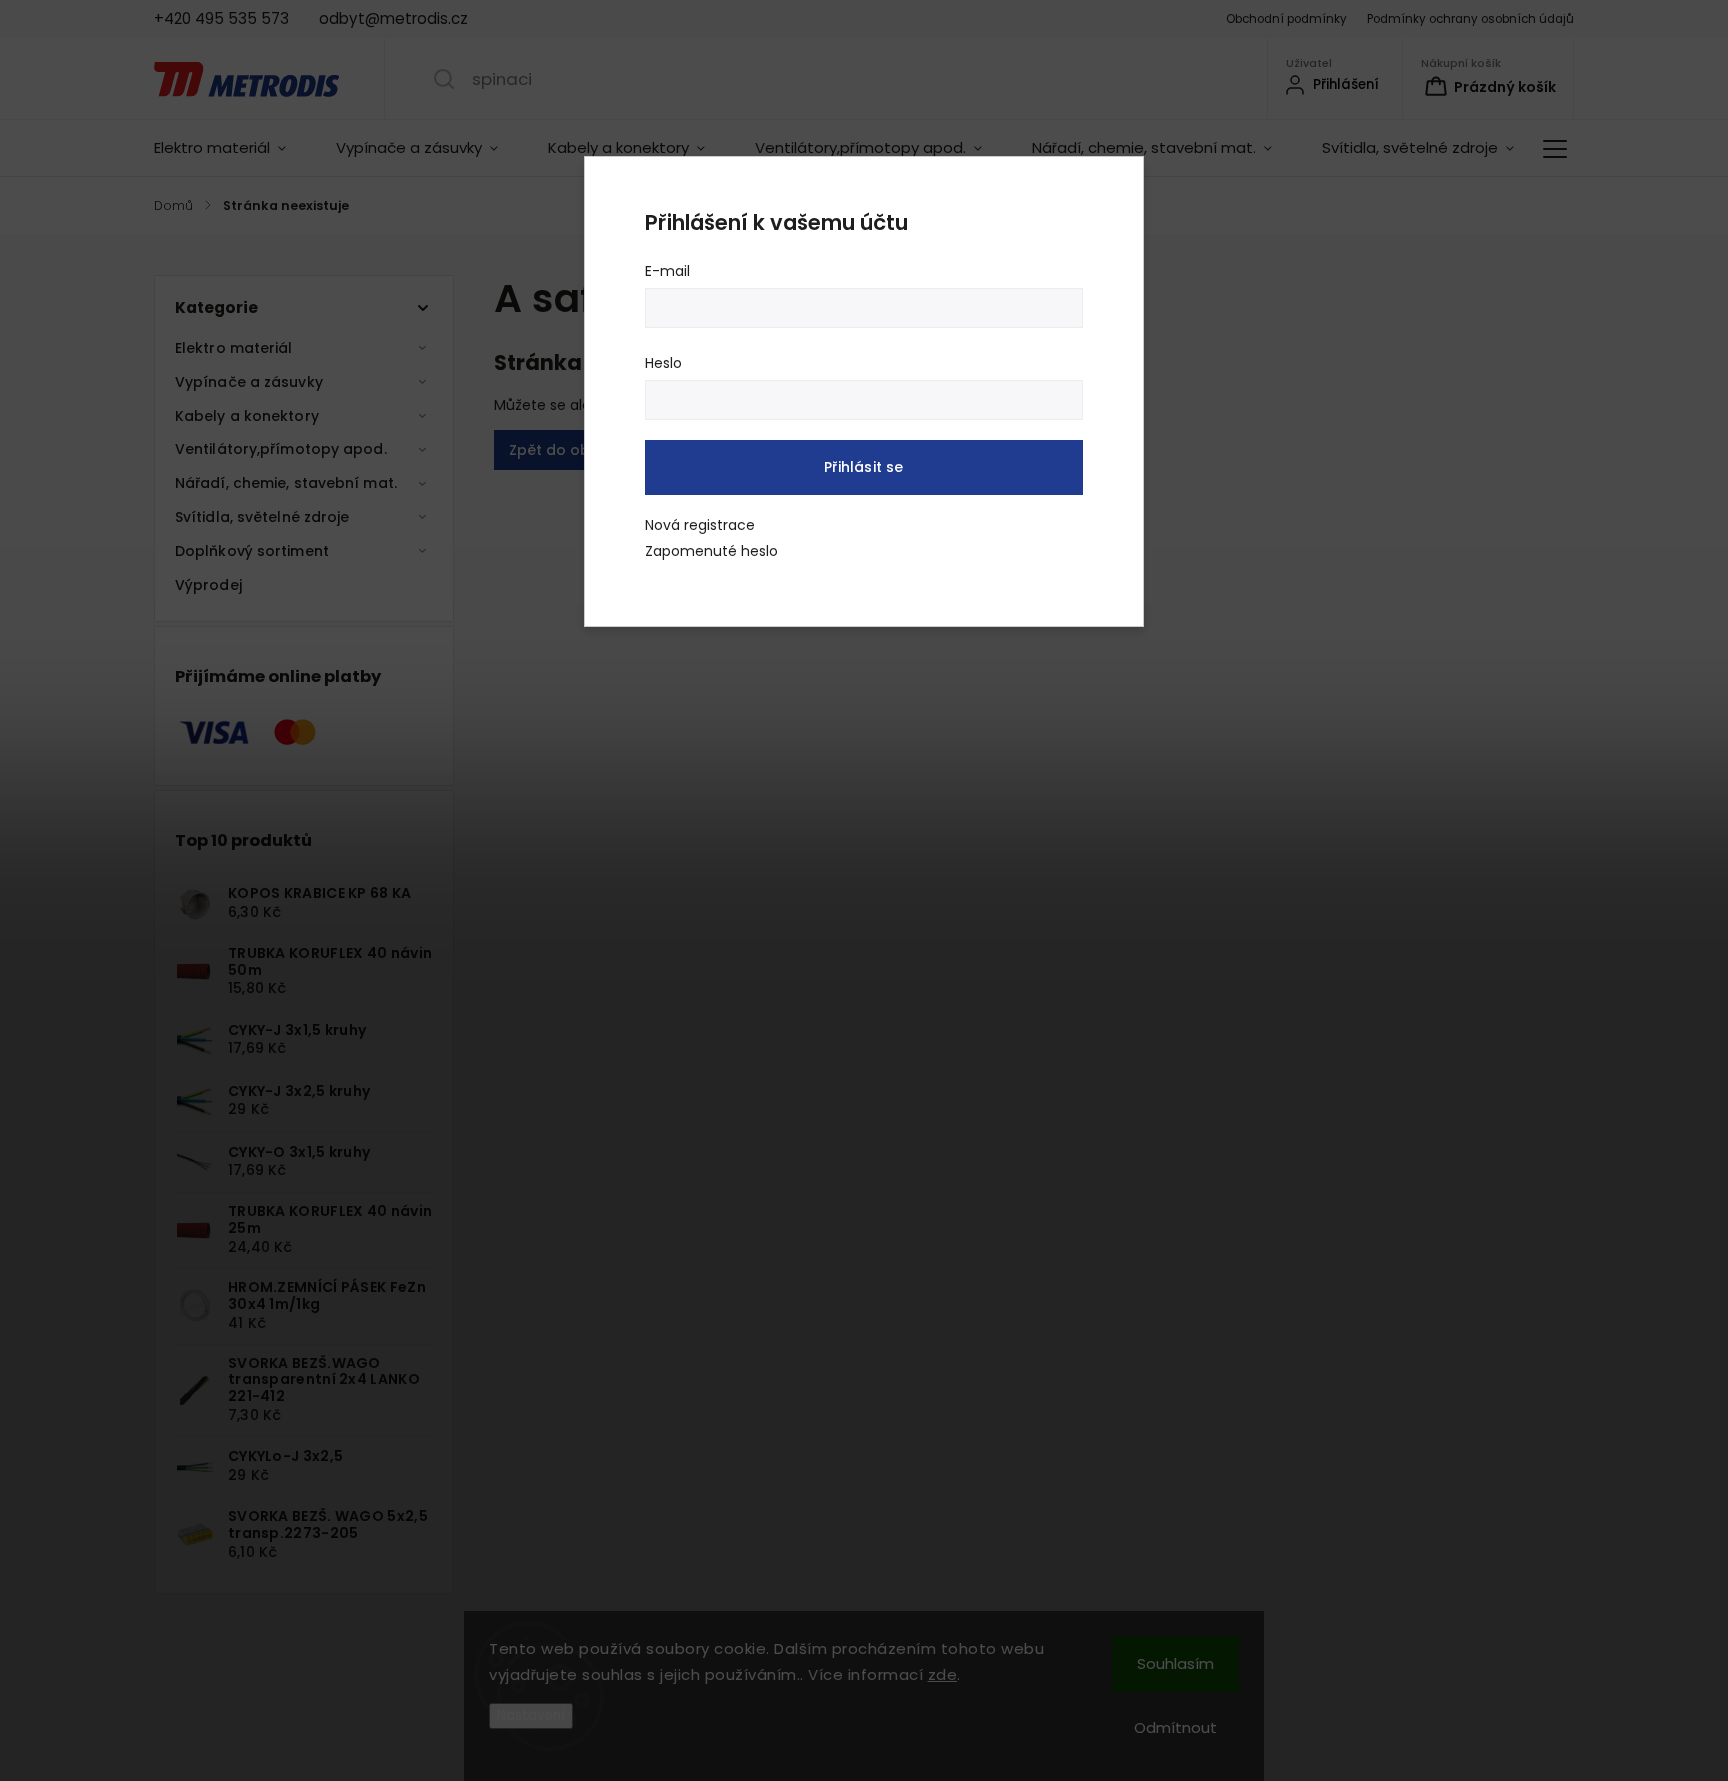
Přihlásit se (863, 467)
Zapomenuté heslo (711, 551)
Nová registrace (700, 525)
